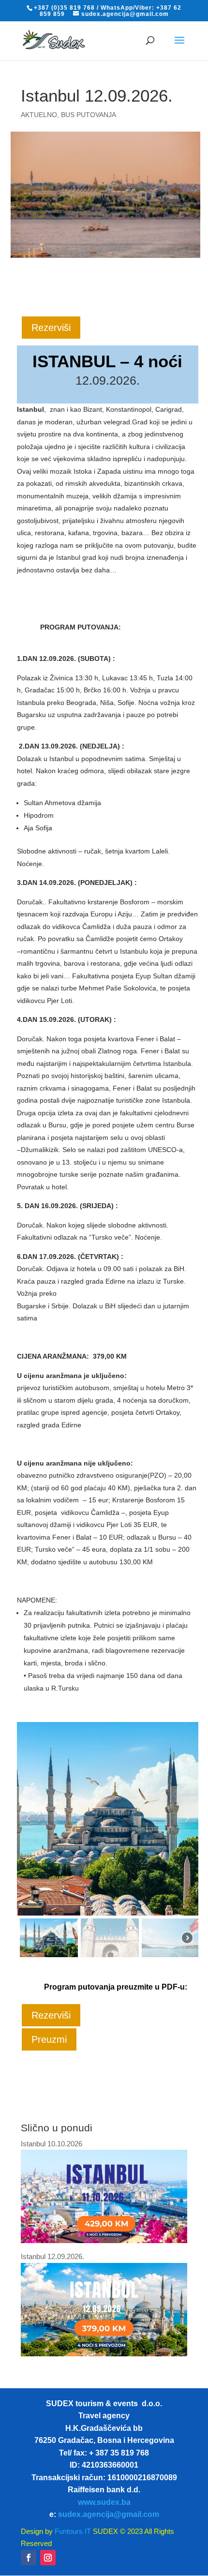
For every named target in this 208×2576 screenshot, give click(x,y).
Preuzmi (49, 2039)
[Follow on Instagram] (48, 2558)
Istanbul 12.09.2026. (52, 2256)
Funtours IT (72, 2531)
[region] (108, 1841)
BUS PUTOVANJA (89, 115)
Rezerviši (51, 328)
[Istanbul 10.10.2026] (104, 2240)
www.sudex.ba (104, 2502)
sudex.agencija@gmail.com (109, 2514)
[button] (28, 1819)
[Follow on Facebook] (29, 2558)
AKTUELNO (39, 115)
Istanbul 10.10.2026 (52, 2144)
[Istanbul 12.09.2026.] (104, 2354)
